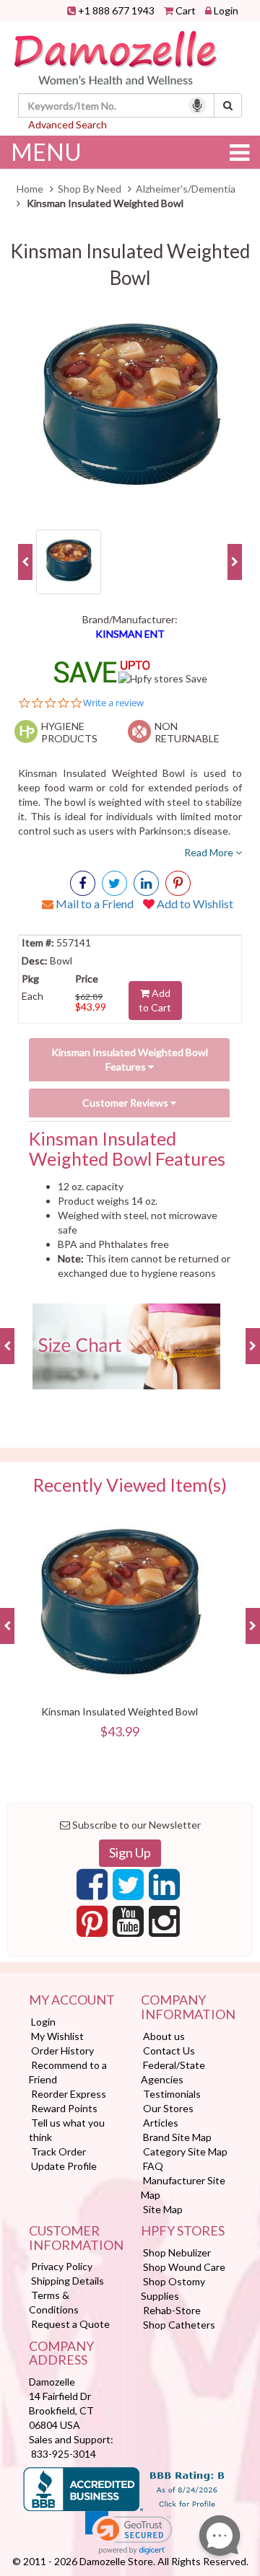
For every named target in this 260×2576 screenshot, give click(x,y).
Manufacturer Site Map (183, 2188)
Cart (186, 10)
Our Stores (168, 2108)
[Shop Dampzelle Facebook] (92, 1889)
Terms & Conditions (54, 2302)
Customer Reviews (126, 1103)
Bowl (60, 960)
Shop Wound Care (184, 2267)
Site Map (163, 2209)
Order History (62, 2050)
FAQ (153, 2166)
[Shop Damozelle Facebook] (83, 883)
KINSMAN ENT (130, 634)
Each (32, 996)
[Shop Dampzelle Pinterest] (92, 1925)
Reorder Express (69, 2094)
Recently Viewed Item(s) (130, 1485)
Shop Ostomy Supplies (173, 2289)
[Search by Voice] (197, 105)
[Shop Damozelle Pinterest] (178, 883)
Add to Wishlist (194, 904)
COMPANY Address (61, 2354)
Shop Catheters (179, 2325)
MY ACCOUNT (72, 2000)
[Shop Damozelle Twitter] (146, 883)
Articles (161, 2123)
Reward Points (64, 2108)
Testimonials (172, 2094)
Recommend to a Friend (68, 2072)
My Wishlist (57, 2036)
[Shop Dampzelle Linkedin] (164, 1889)
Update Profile (64, 2166)
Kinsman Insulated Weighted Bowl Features (130, 1059)
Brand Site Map (177, 2137)
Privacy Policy (62, 2266)
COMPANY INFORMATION (186, 2008)
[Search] (228, 105)
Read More (210, 852)
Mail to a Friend (94, 904)
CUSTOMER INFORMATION (74, 2238)
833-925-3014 (64, 2454)
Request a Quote (70, 2324)
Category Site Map (185, 2151)
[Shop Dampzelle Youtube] (128, 1925)
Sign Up (130, 1852)
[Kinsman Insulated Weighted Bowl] (130, 410)
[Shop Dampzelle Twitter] (128, 1889)
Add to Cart (155, 1000)
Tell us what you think (67, 2130)
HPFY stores (183, 2231)
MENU (46, 152)
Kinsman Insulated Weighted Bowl (120, 1711)
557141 (73, 942)
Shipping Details (68, 2281)
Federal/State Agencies (173, 2072)
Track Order (58, 2151)
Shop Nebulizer (177, 2252)
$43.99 (91, 1007)
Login (226, 10)
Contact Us (169, 2050)
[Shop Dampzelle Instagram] (164, 1925)
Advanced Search (68, 124)
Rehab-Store (172, 2310)
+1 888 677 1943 (116, 10)
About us (164, 2036)
